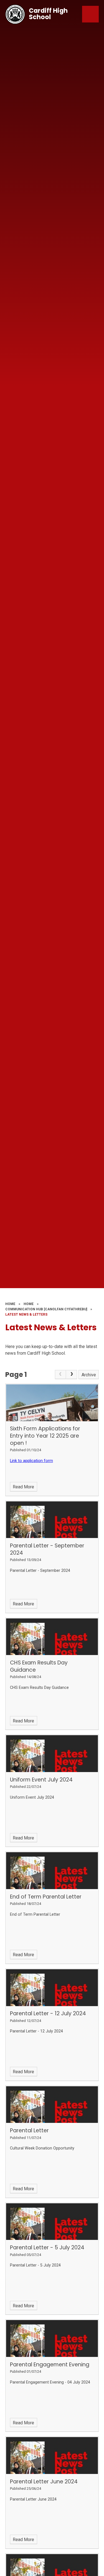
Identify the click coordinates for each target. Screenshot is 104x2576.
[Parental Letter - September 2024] (52, 1520)
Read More (23, 1487)
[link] (60, 1375)
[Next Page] (72, 1375)
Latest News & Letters (26, 1314)
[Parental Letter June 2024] (52, 2456)
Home (10, 1304)
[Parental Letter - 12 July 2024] (52, 1988)
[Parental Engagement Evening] (52, 2338)
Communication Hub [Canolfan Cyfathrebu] (46, 1309)
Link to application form (31, 1461)
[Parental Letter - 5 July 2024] (52, 2222)
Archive (89, 1375)
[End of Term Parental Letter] (52, 1871)
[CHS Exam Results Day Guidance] (52, 1637)
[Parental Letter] (52, 2105)
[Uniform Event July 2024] (52, 1754)
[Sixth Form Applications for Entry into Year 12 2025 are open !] (52, 1403)
